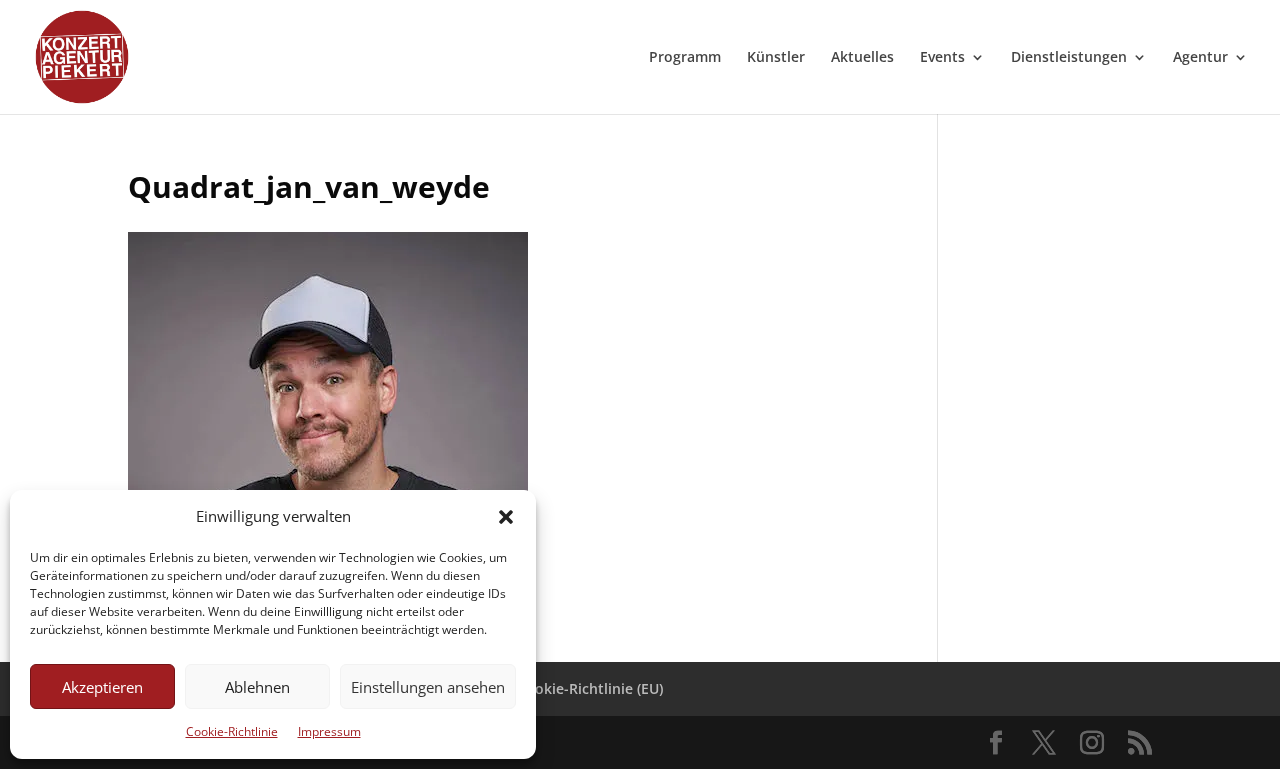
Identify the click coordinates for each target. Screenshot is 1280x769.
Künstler (776, 58)
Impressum (329, 731)
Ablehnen (257, 687)
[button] (506, 517)
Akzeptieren (102, 687)
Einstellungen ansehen (428, 687)
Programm (685, 58)
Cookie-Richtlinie (232, 731)
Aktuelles (862, 58)
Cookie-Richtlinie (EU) (590, 688)
